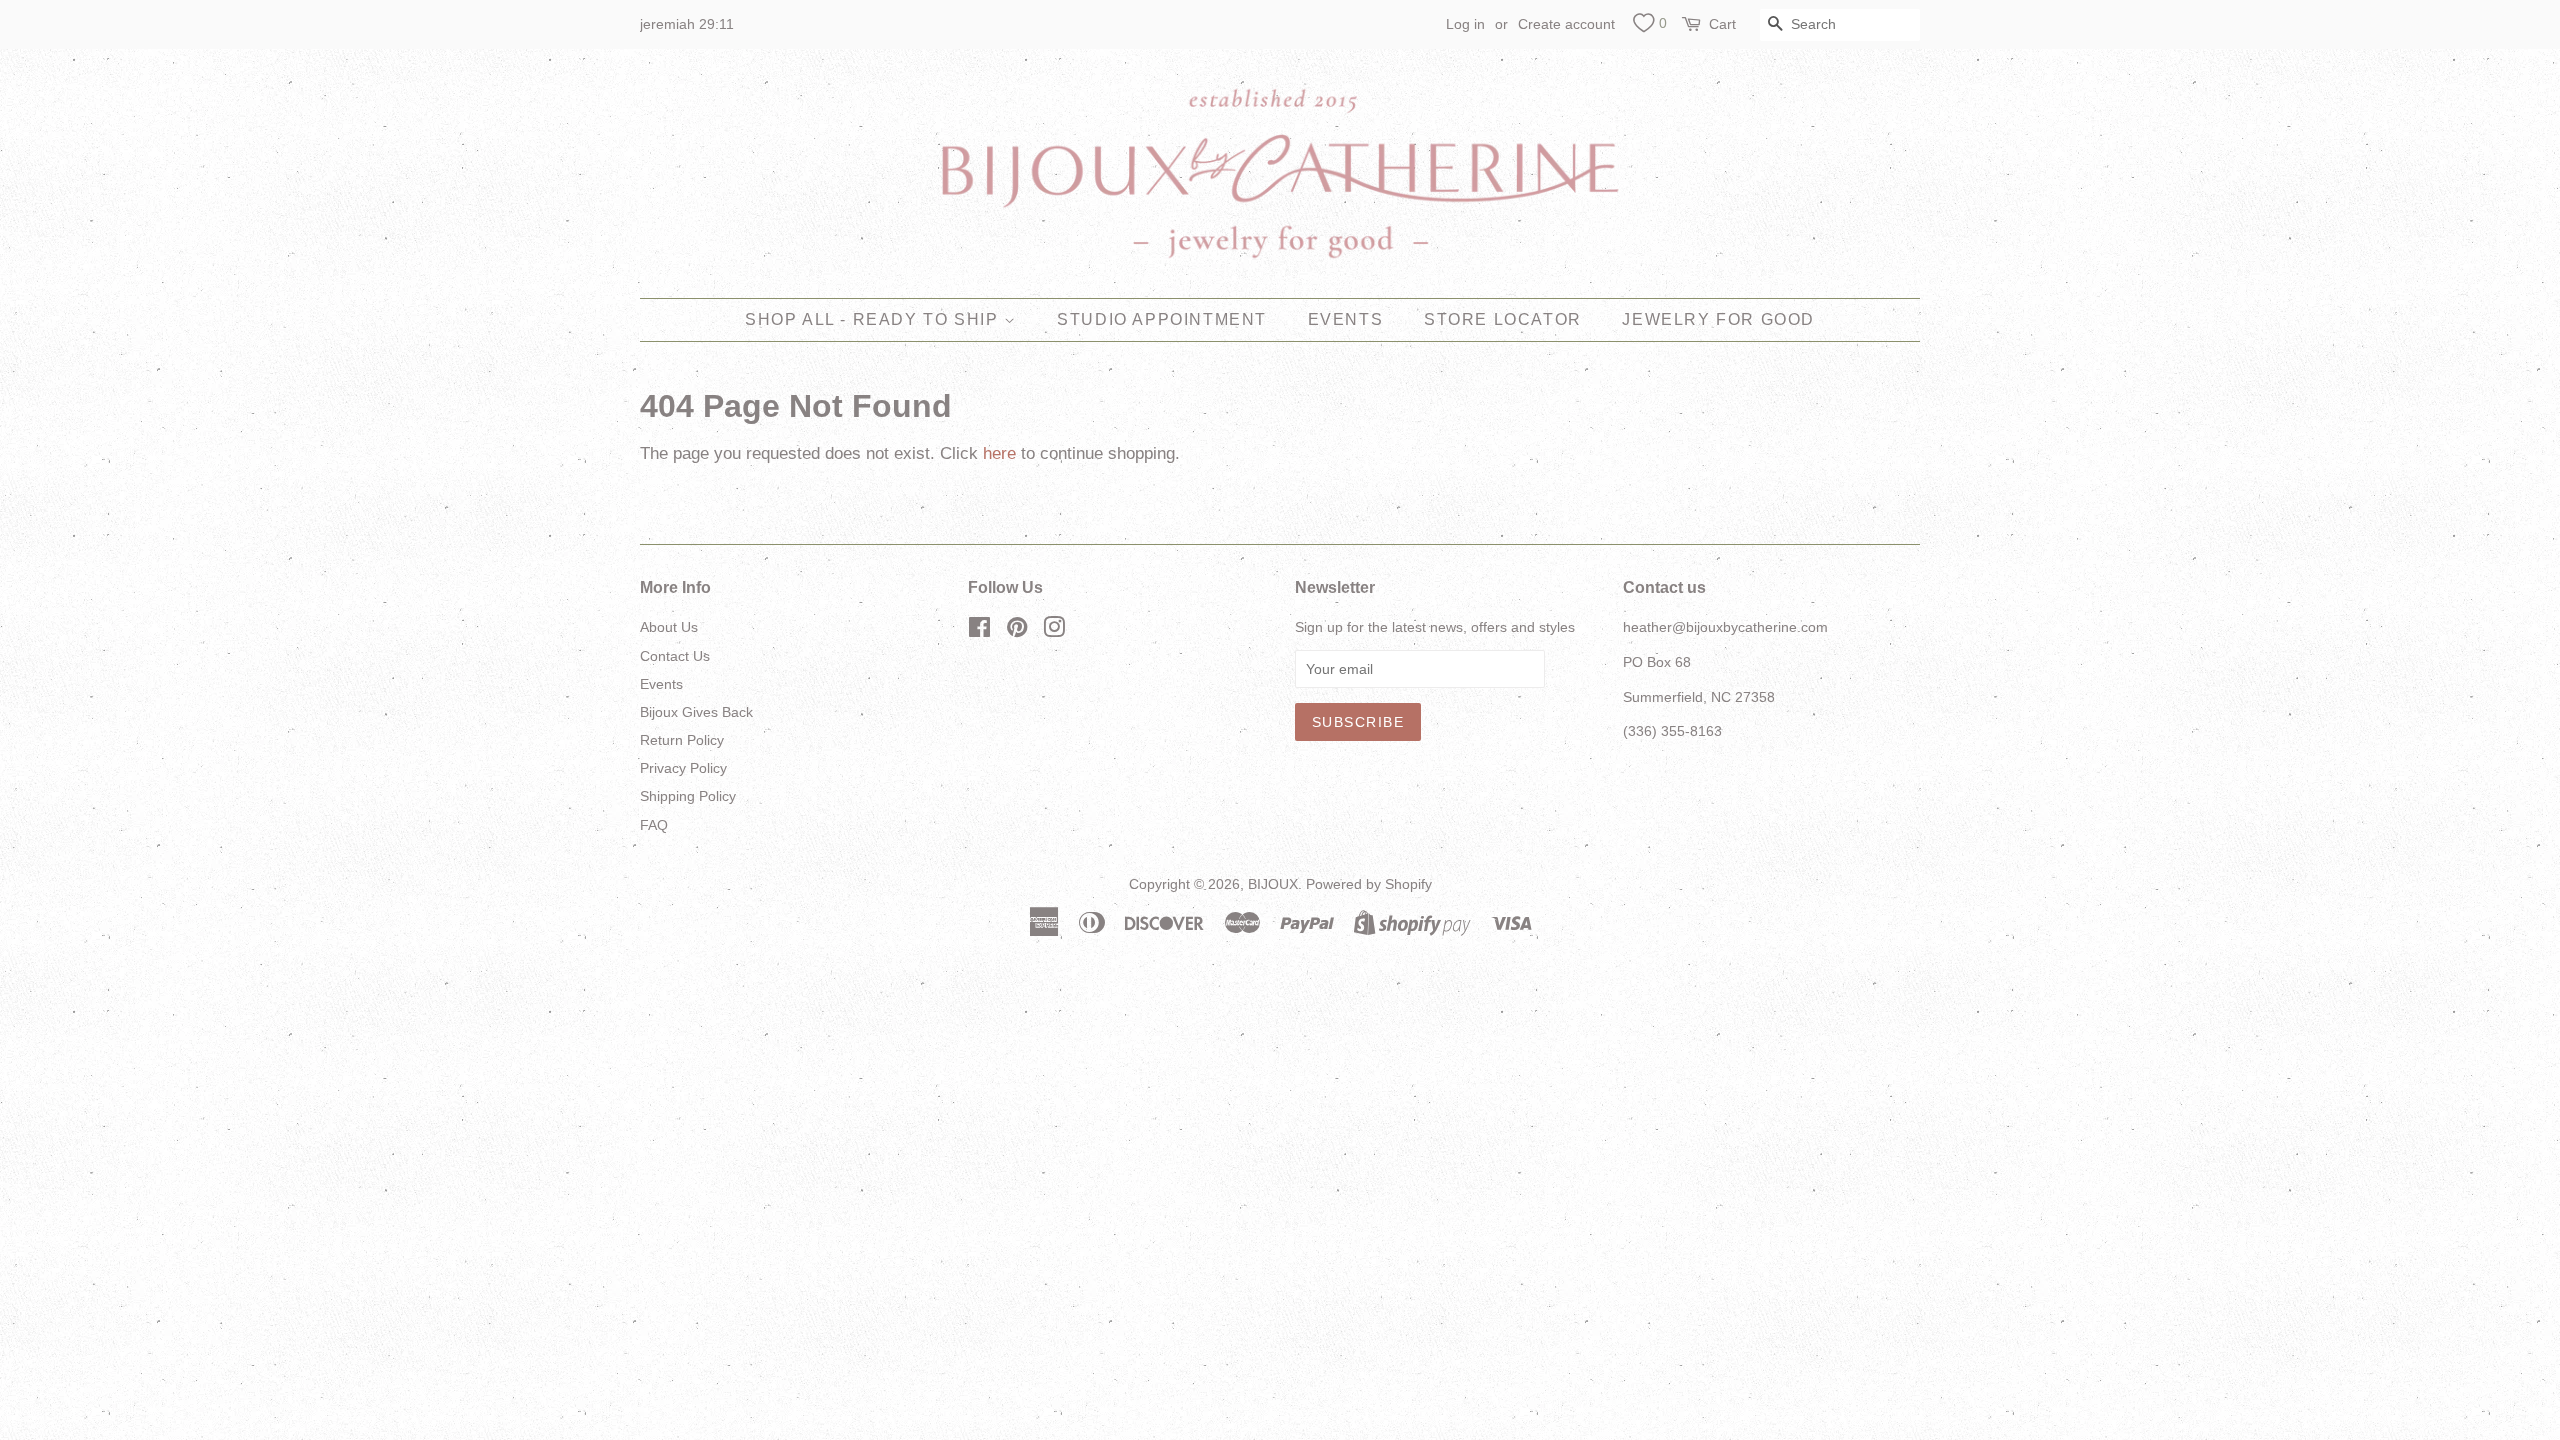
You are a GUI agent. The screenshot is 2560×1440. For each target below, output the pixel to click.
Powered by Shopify (1369, 884)
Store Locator (1503, 319)
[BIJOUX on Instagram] (1054, 631)
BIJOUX (1273, 884)
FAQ (654, 825)
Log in (1465, 24)
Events (1346, 319)
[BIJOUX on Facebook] (979, 631)
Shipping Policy (688, 796)
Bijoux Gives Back (696, 712)
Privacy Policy (683, 768)
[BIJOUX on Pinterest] (1017, 631)
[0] (1643, 26)
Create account (1566, 24)
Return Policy (682, 740)
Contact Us (675, 656)
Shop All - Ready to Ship (874, 319)
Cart (1722, 24)
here (999, 453)
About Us (669, 627)
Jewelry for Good (1718, 319)
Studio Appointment (1162, 319)
